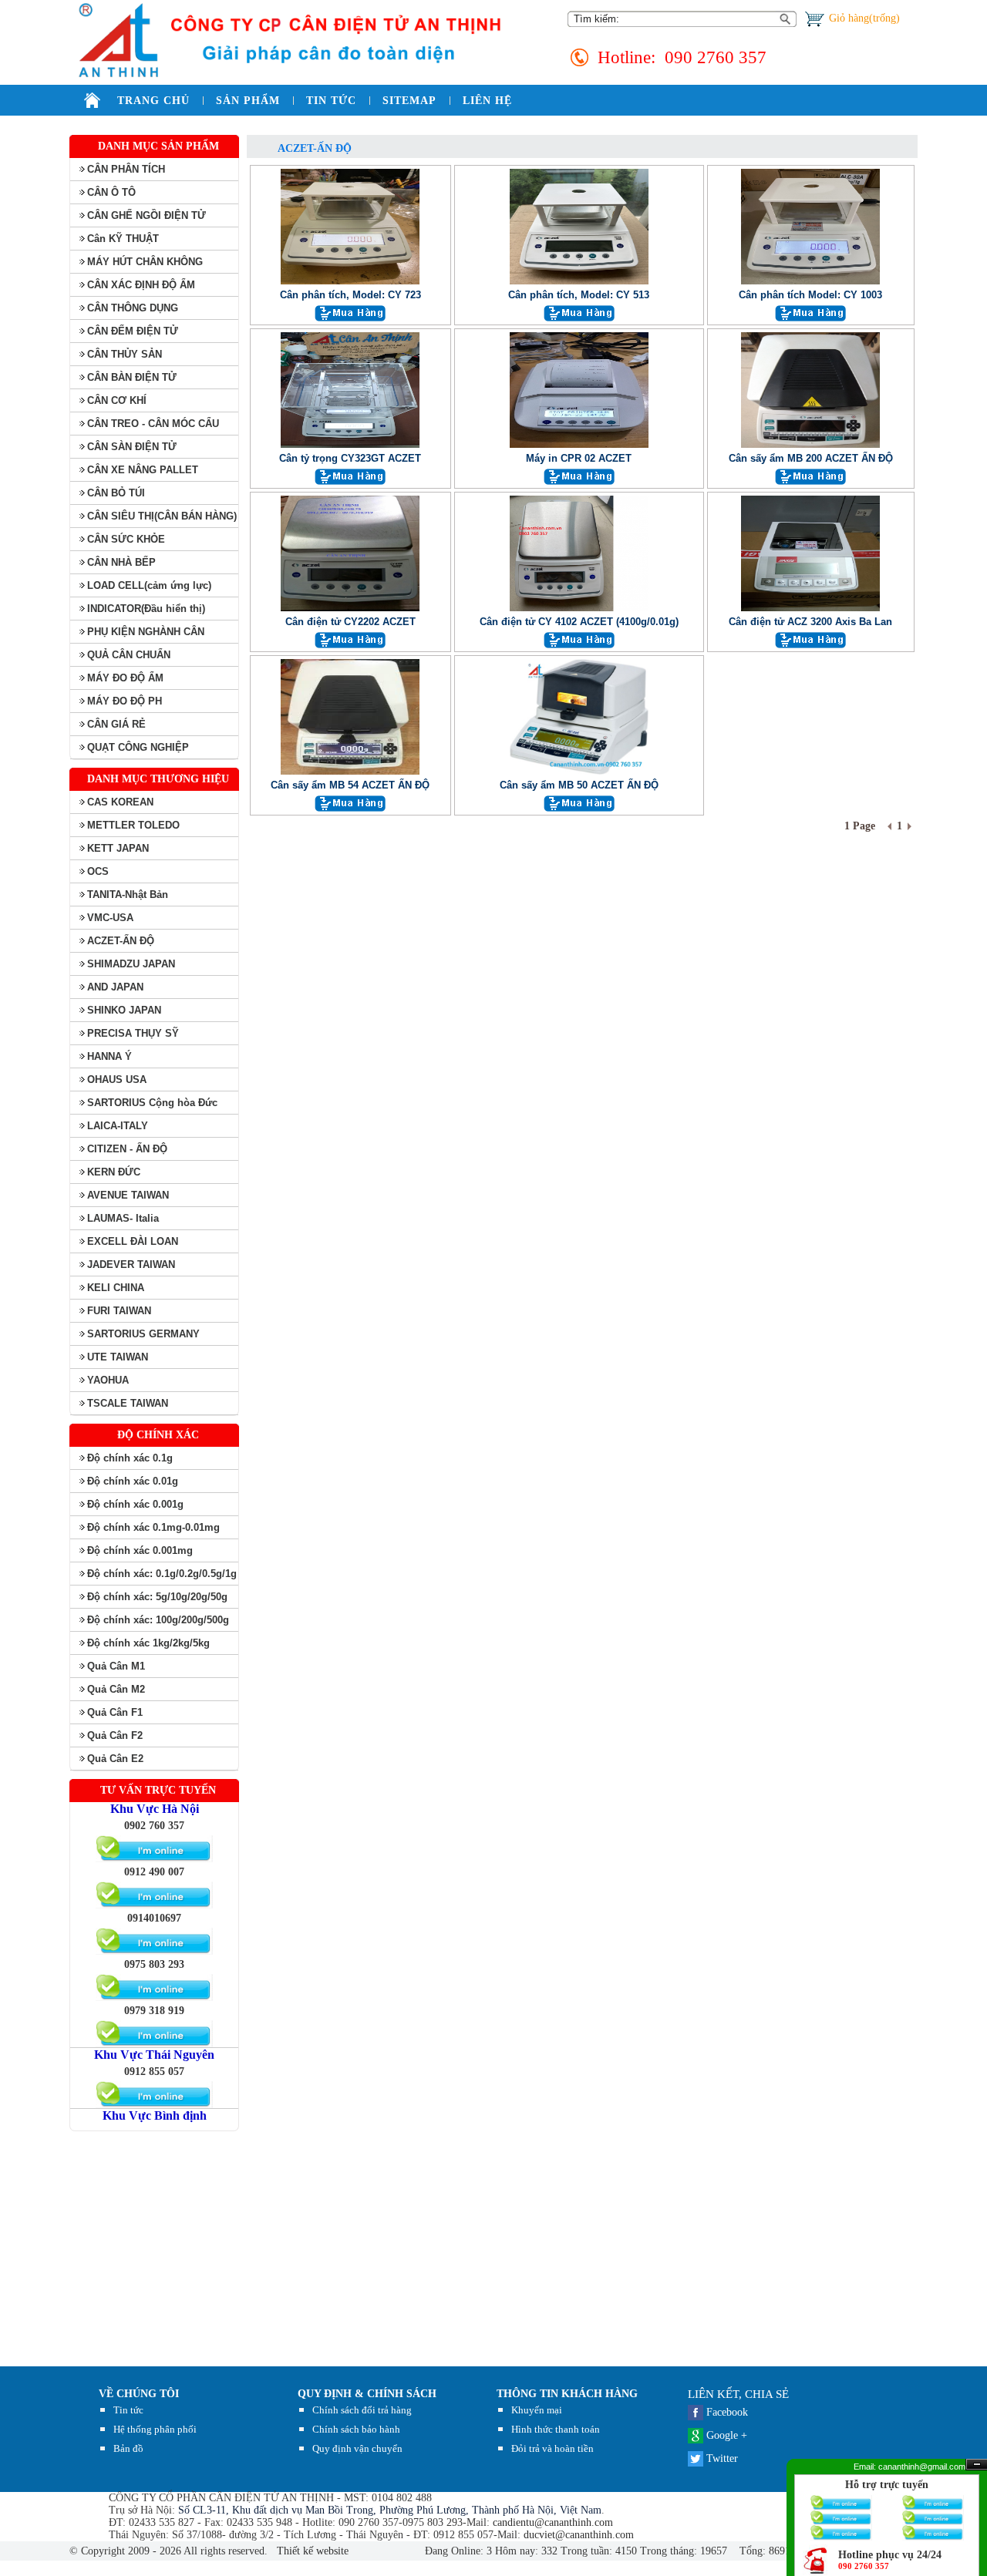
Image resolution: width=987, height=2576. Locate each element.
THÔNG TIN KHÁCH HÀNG (567, 2394)
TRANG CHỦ (153, 101)
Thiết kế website (311, 2551)
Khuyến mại (537, 2410)
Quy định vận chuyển (357, 2448)
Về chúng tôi (139, 2394)
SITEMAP (409, 101)
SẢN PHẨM (248, 101)
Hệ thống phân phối (155, 2429)
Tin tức (128, 2410)
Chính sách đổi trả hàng (362, 2410)
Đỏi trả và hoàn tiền (552, 2448)
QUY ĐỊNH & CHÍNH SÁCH (367, 2394)
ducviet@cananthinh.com (579, 2535)
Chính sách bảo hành (356, 2429)
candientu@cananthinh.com (553, 2522)
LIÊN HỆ (487, 101)
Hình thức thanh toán (556, 2429)
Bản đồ (128, 2448)
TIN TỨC (331, 101)
